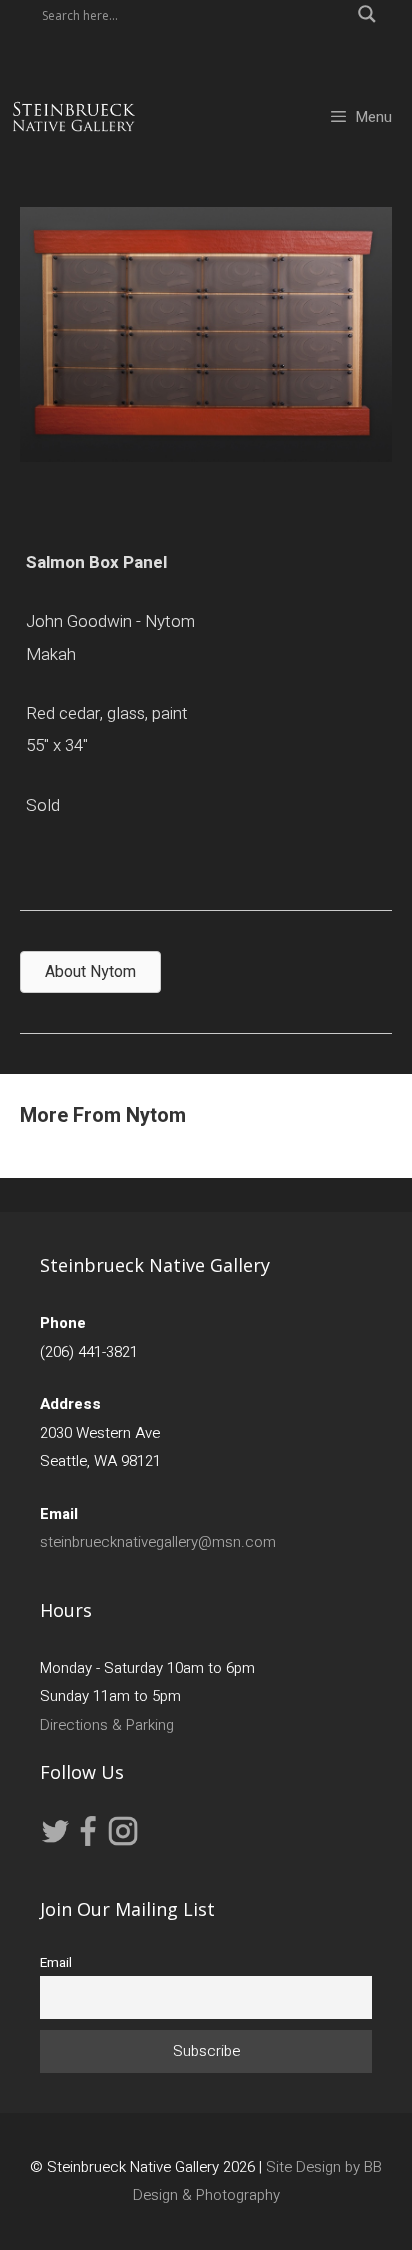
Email (56, 1963)
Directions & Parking (107, 1725)
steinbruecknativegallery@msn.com (158, 1542)
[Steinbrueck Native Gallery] (74, 117)
